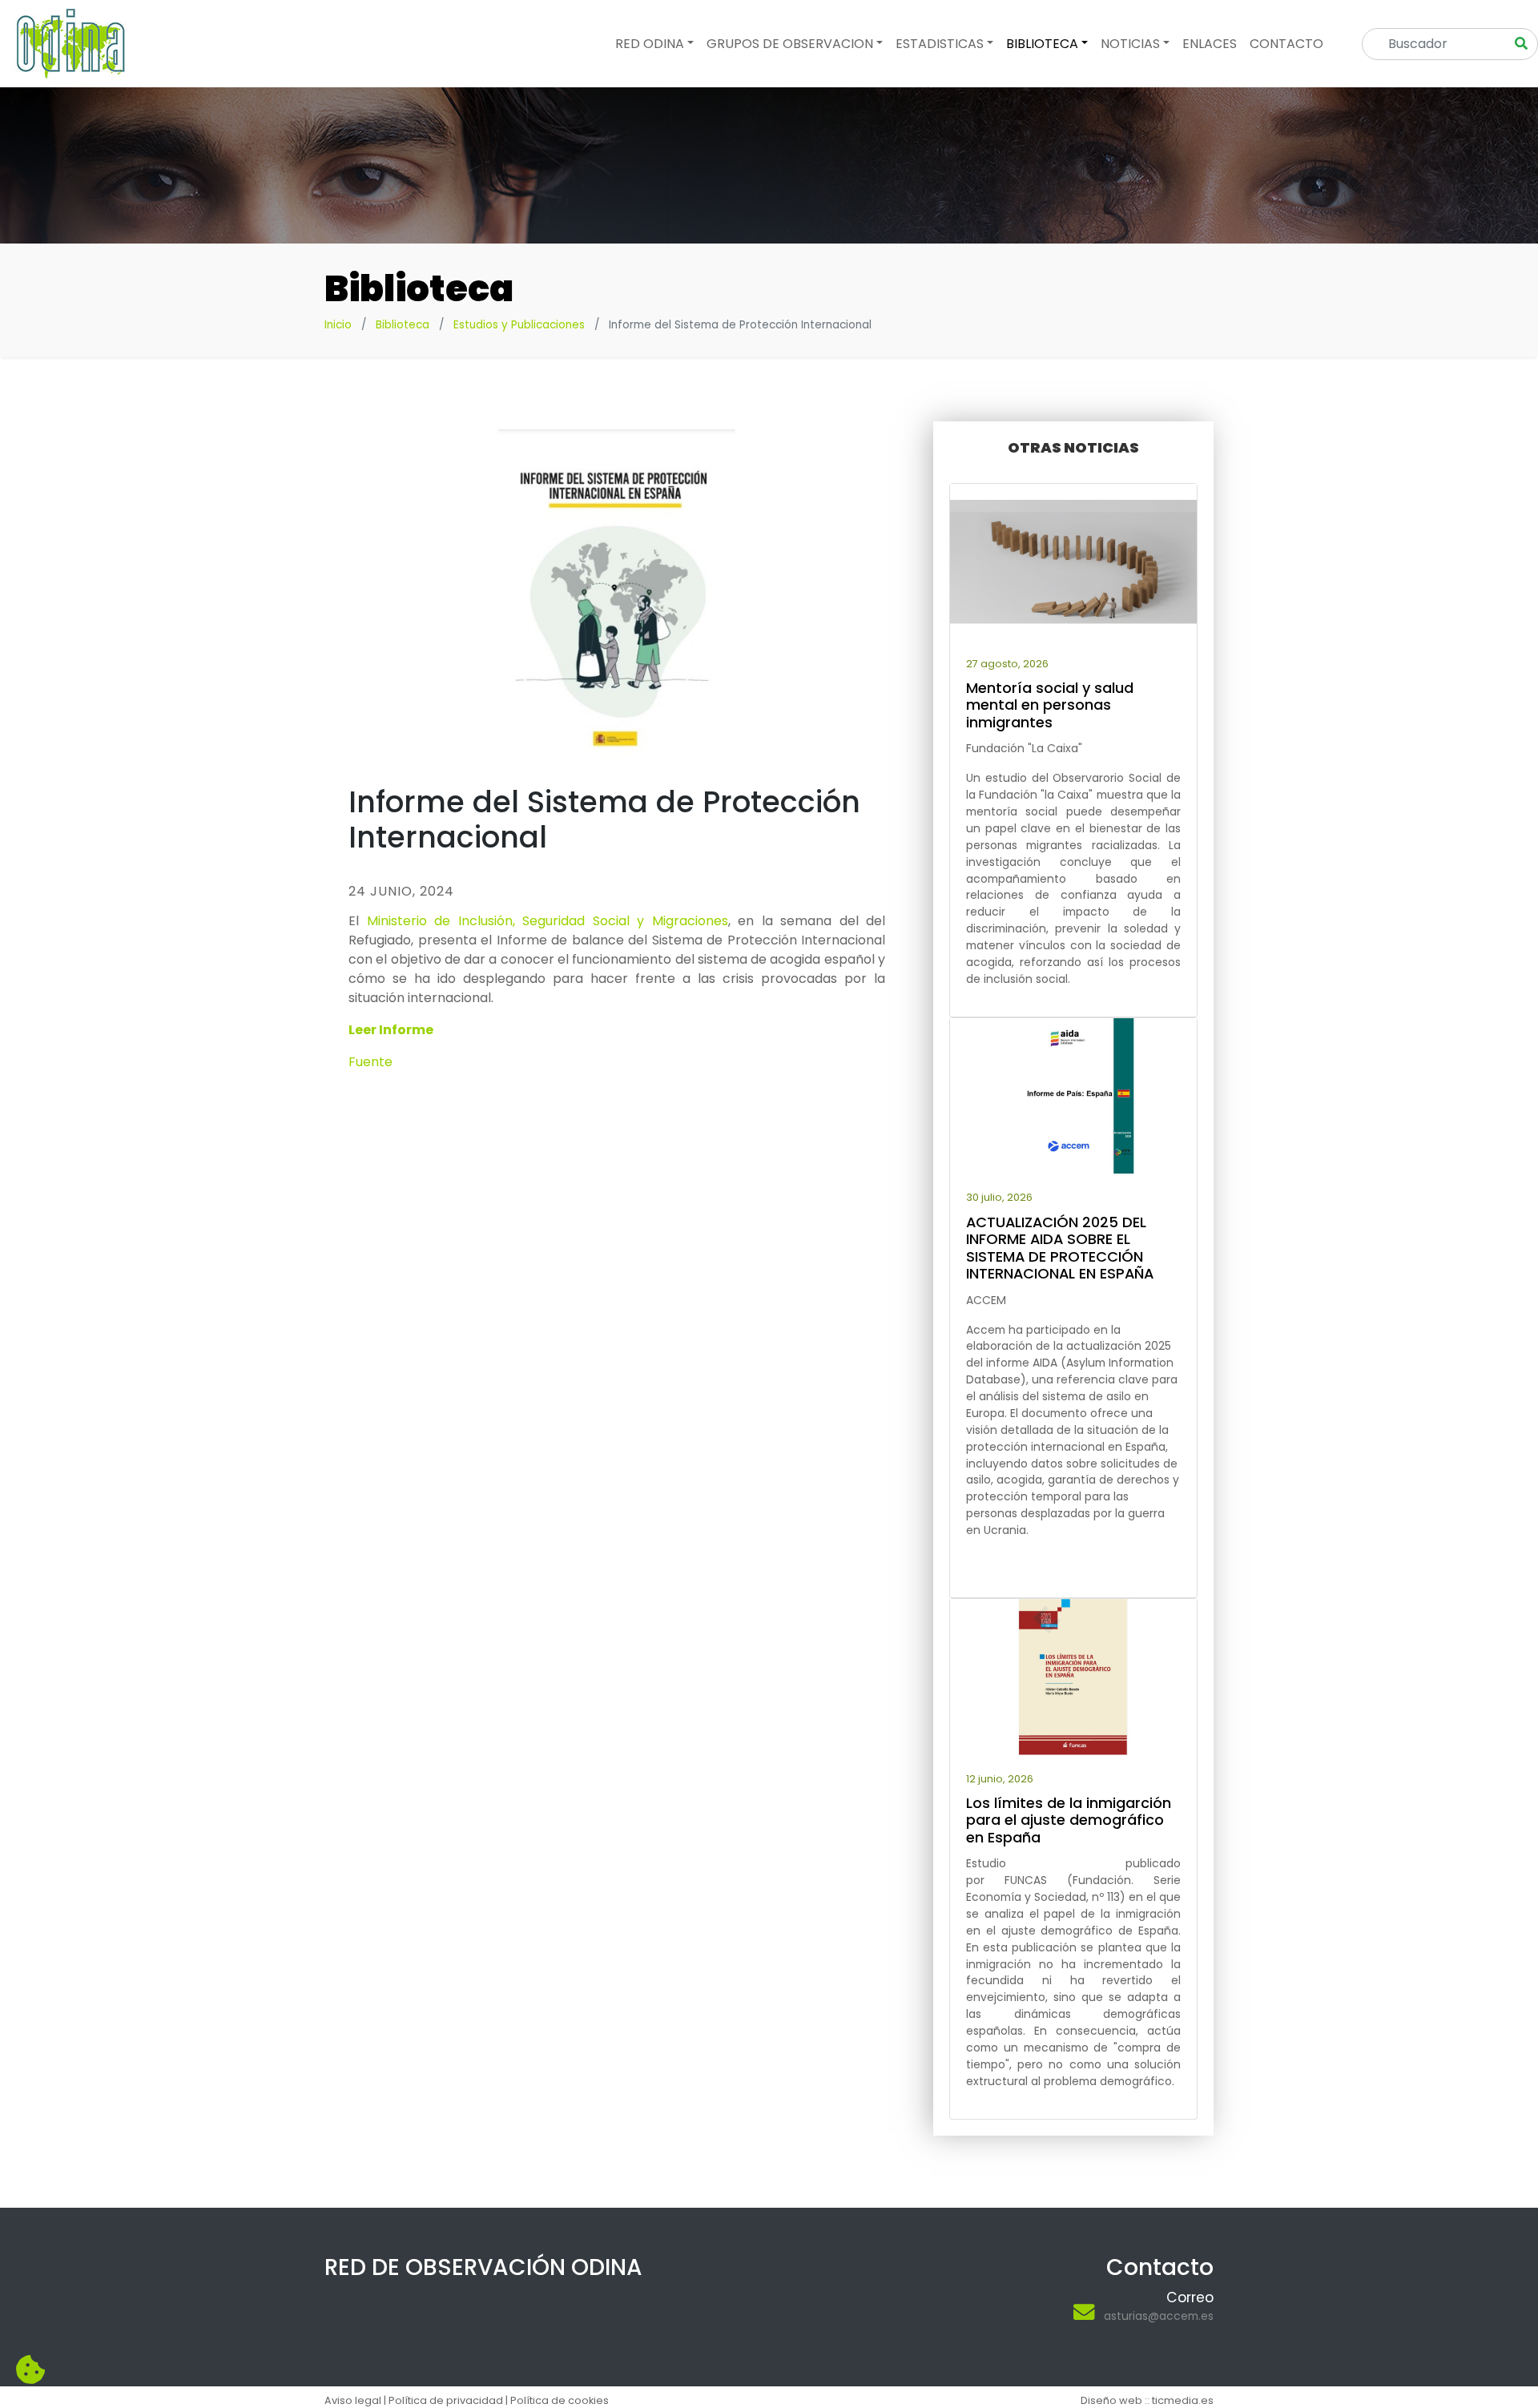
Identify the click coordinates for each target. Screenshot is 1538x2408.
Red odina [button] (650, 44)
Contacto (1286, 44)
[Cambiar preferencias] (30, 2370)
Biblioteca (403, 325)
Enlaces (1210, 44)
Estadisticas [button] (940, 44)
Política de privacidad (446, 2400)
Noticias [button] (1130, 44)
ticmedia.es (1183, 2400)
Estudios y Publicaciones (519, 325)
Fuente (370, 1062)
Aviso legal (353, 2400)
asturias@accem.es (1159, 2316)
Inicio (338, 325)
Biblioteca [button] (1042, 44)
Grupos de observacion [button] (790, 44)
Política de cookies (560, 2400)
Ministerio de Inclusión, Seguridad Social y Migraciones (548, 921)
